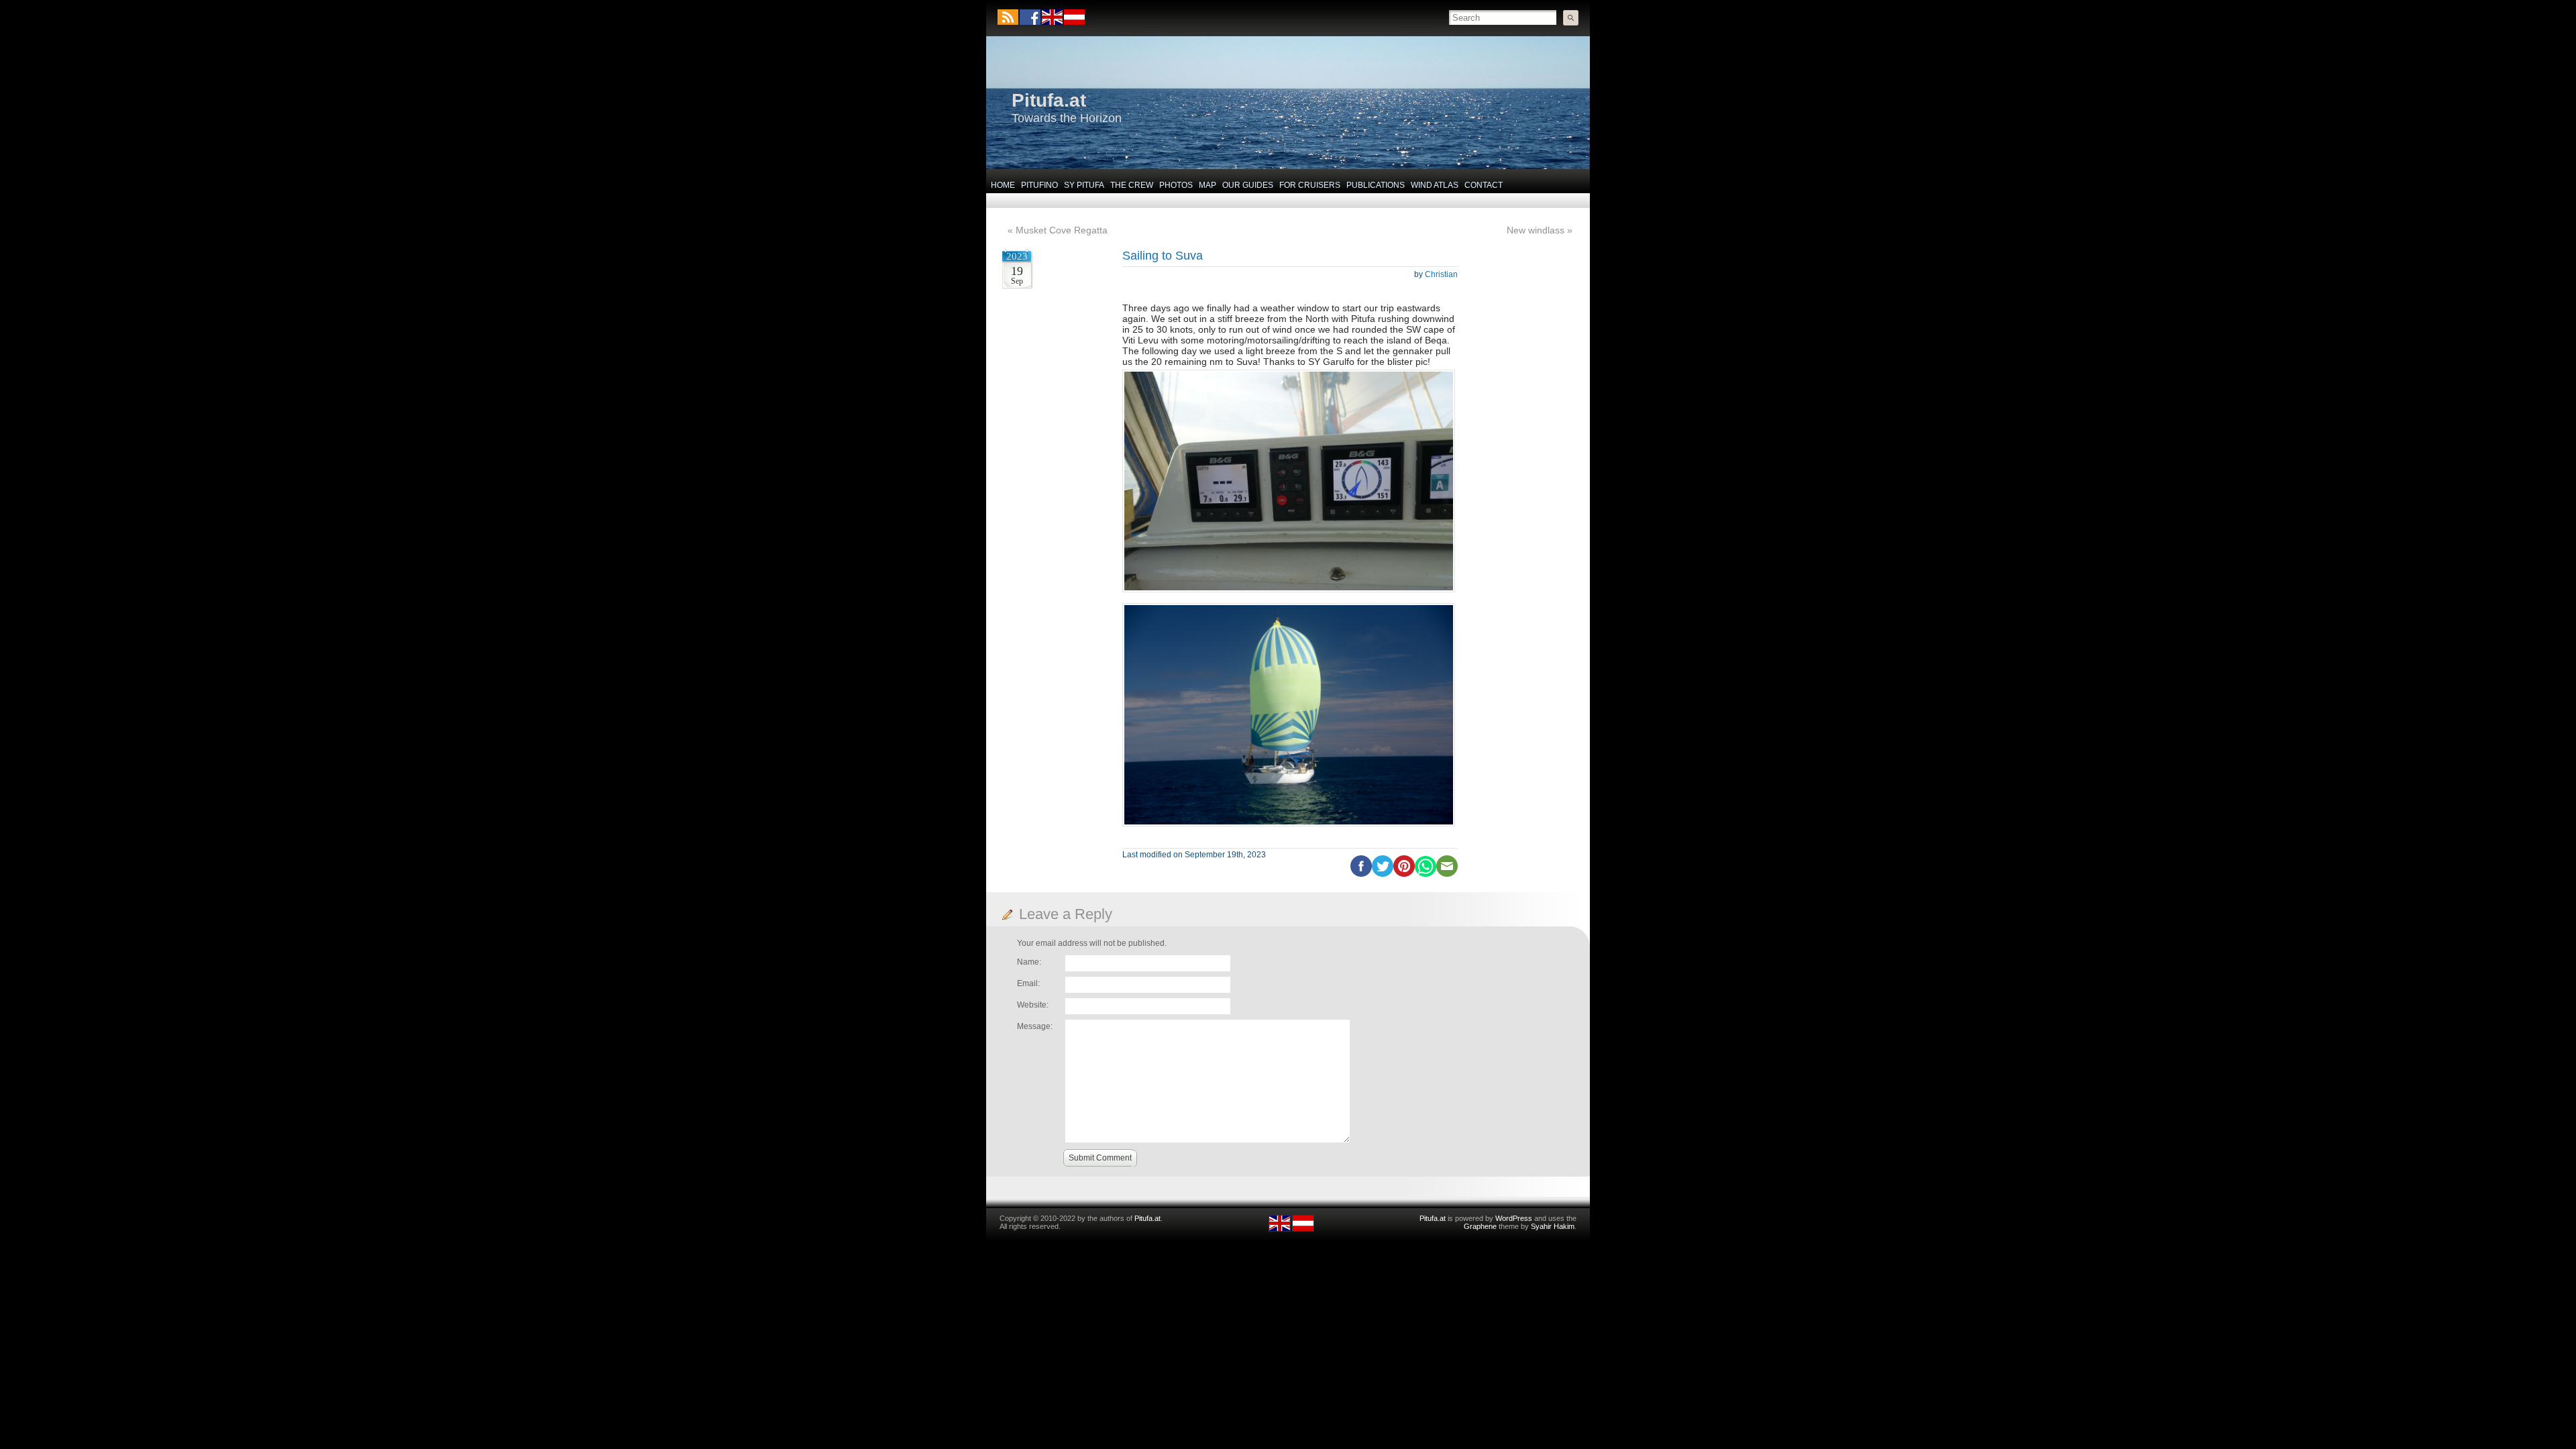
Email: (1028, 983)
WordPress (1514, 1218)
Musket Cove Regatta (1062, 230)
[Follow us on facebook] (1030, 17)
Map (1207, 185)
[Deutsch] (1074, 22)
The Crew (1132, 185)
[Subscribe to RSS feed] (1008, 17)
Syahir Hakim (1553, 1226)
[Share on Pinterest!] (1404, 874)
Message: (1035, 1026)
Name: (1029, 962)
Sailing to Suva (1163, 256)
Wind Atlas (1435, 185)
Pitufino (1039, 185)
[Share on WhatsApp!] (1426, 874)
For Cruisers (1310, 185)
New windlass (1536, 230)
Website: (1033, 1005)
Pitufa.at (1049, 100)
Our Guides (1248, 185)
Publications (1376, 185)
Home (1003, 185)
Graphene (1480, 1226)
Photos (1176, 185)
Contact (1484, 185)
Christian (1441, 274)
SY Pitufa (1084, 185)
